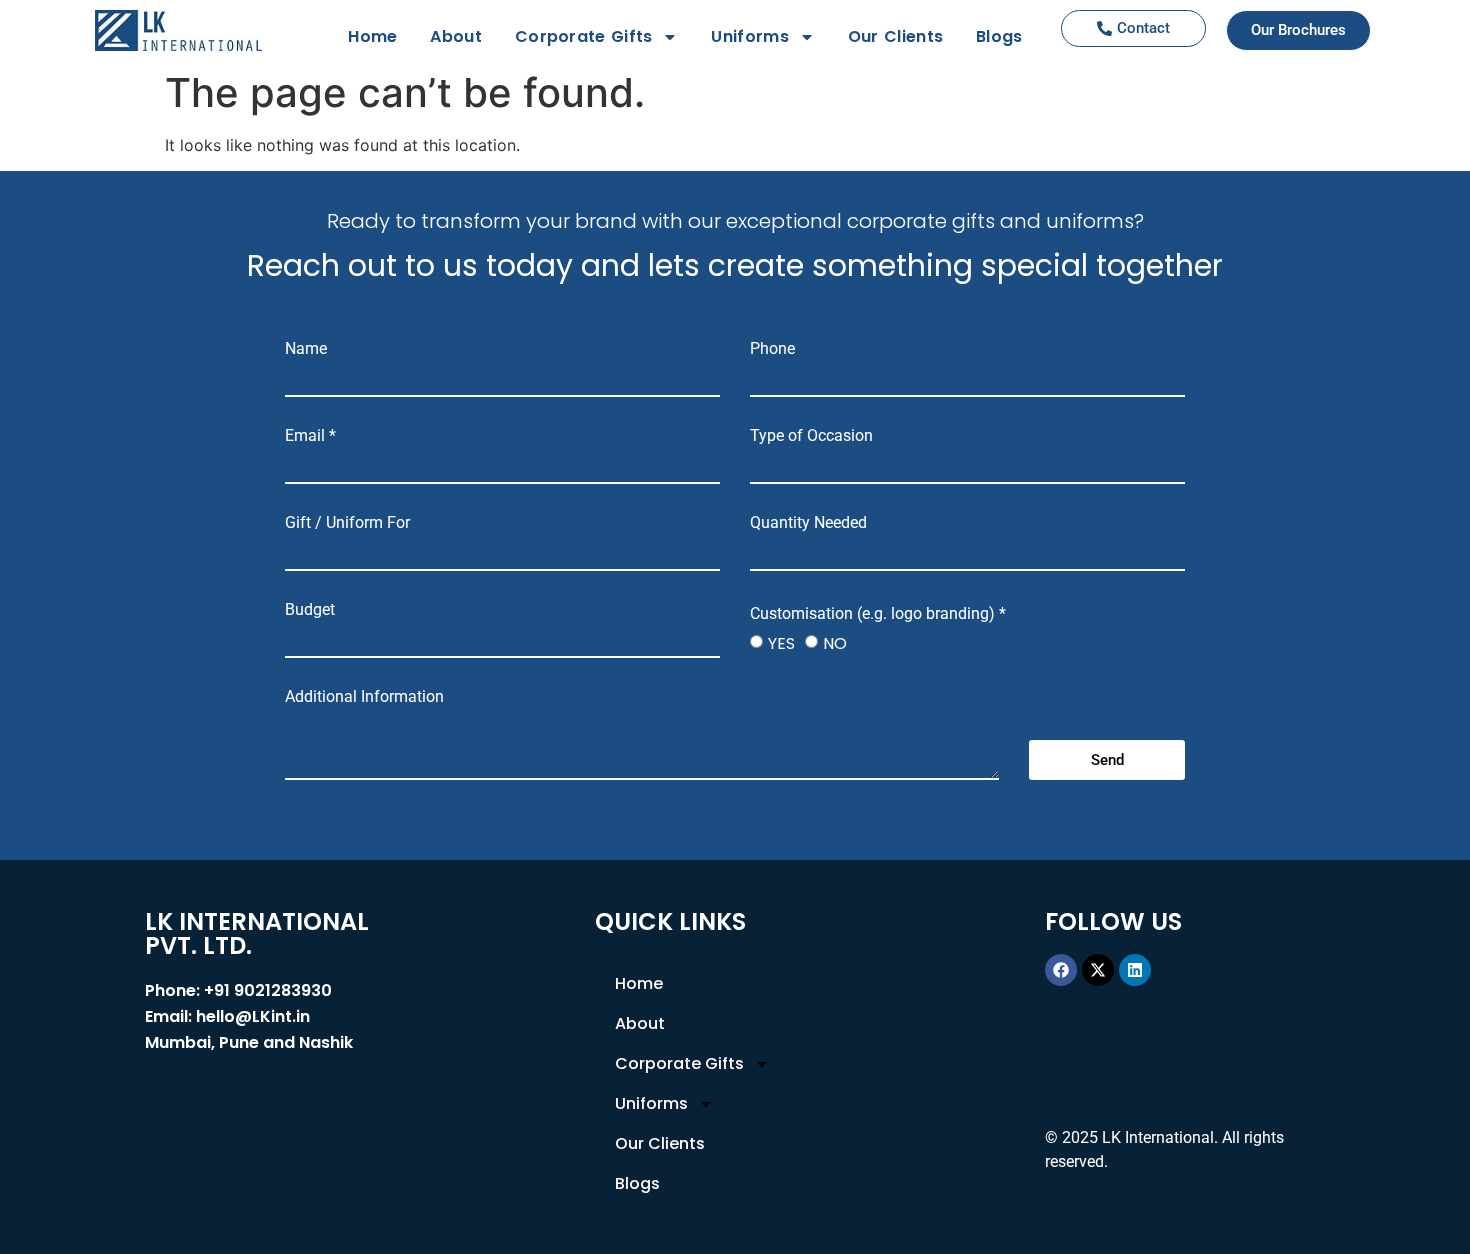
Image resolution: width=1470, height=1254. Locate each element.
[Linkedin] (1135, 970)
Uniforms (749, 36)
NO (835, 643)
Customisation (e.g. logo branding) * (878, 614)
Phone (772, 349)
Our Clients (895, 36)
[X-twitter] (1098, 970)
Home (372, 36)
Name (306, 349)
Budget (310, 610)
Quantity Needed (808, 523)
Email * (310, 436)
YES (781, 643)
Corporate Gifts (584, 36)
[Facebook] (1061, 970)
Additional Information (364, 697)
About (456, 36)
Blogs (999, 36)
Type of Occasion (811, 436)
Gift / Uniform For (347, 523)
